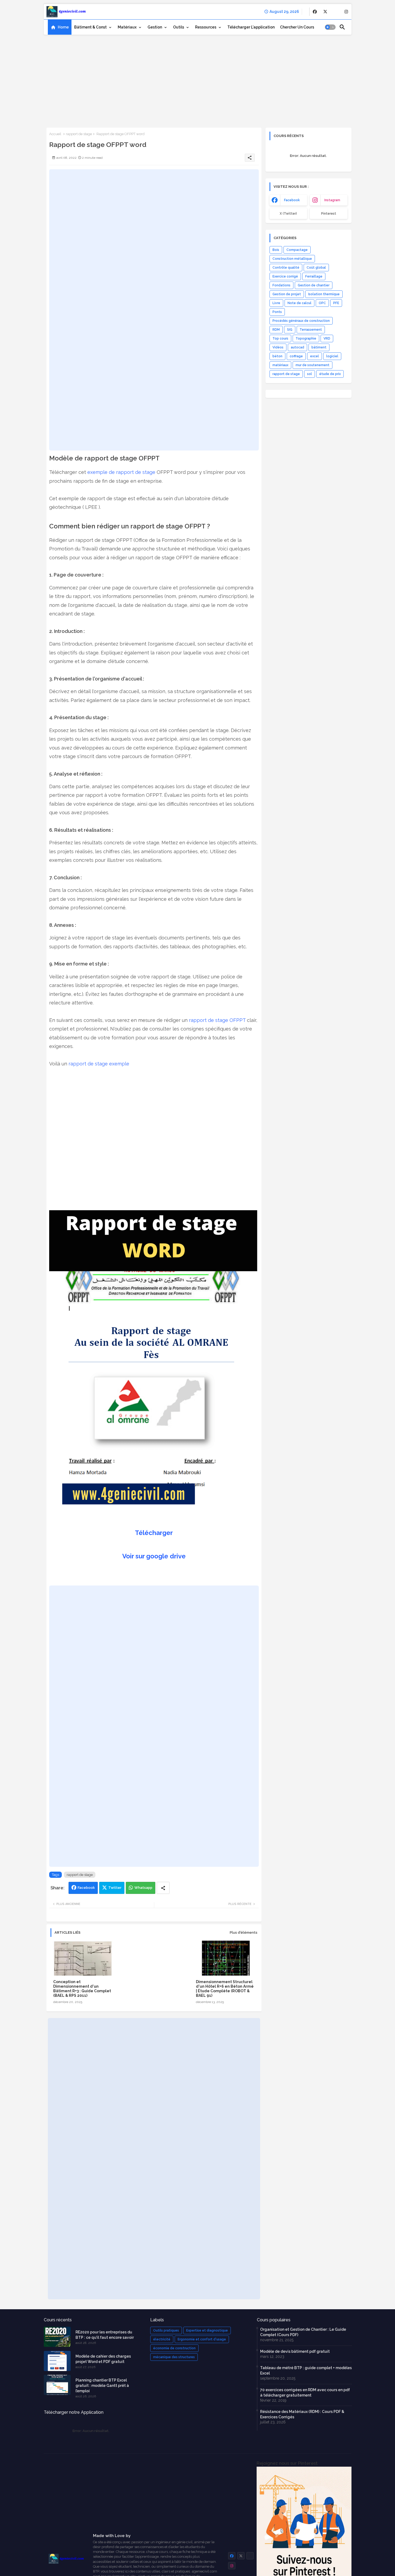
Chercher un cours (297, 27)
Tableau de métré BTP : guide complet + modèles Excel (306, 2370)
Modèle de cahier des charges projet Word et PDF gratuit (103, 2359)
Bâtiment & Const (90, 27)
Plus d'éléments (244, 1932)
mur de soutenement (313, 365)
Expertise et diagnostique (207, 2330)
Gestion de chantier (314, 285)
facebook (292, 200)
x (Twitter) (288, 214)
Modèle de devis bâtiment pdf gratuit (295, 2351)
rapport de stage (79, 134)
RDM (276, 330)
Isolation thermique (324, 294)
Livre (276, 303)
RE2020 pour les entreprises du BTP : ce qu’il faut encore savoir (105, 2335)
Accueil (55, 134)
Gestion (155, 27)
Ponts (277, 312)
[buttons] (315, 12)
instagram (332, 200)
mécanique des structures (174, 2357)
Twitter (115, 1888)
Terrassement (311, 330)
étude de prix (330, 374)
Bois (276, 250)
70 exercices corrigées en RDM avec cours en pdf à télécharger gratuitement (305, 2393)
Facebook (86, 1888)
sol (310, 374)
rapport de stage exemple (99, 1064)
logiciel (332, 356)
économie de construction (174, 2348)
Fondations (281, 285)
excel (315, 356)
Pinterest (329, 214)
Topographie (306, 338)
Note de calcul (299, 303)
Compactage (297, 250)
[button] (330, 27)
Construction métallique (292, 259)
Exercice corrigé (285, 276)
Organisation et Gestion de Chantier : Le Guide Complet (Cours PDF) (303, 2332)
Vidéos (278, 347)
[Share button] (163, 1888)
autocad (297, 347)
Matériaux (127, 27)
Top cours (280, 338)
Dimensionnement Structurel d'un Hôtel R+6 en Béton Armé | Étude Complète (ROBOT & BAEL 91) (225, 1989)
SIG (290, 330)
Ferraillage (314, 276)
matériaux (280, 365)
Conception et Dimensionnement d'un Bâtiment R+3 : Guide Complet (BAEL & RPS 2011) (82, 1989)
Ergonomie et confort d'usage (202, 2339)
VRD (327, 338)
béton (277, 356)
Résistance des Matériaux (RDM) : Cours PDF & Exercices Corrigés (302, 2414)
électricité (162, 2339)
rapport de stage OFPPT (217, 1020)
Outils (179, 27)
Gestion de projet (287, 294)
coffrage (296, 356)
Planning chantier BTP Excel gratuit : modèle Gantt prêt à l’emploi (102, 2386)
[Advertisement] (198, 79)
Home (63, 27)
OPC (322, 303)
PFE (336, 303)
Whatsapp (143, 1888)
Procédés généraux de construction (301, 321)
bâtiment (319, 347)
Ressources (206, 27)
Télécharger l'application (251, 27)
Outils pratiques (166, 2330)
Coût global (316, 268)
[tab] (60, 27)
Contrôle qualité (286, 268)
